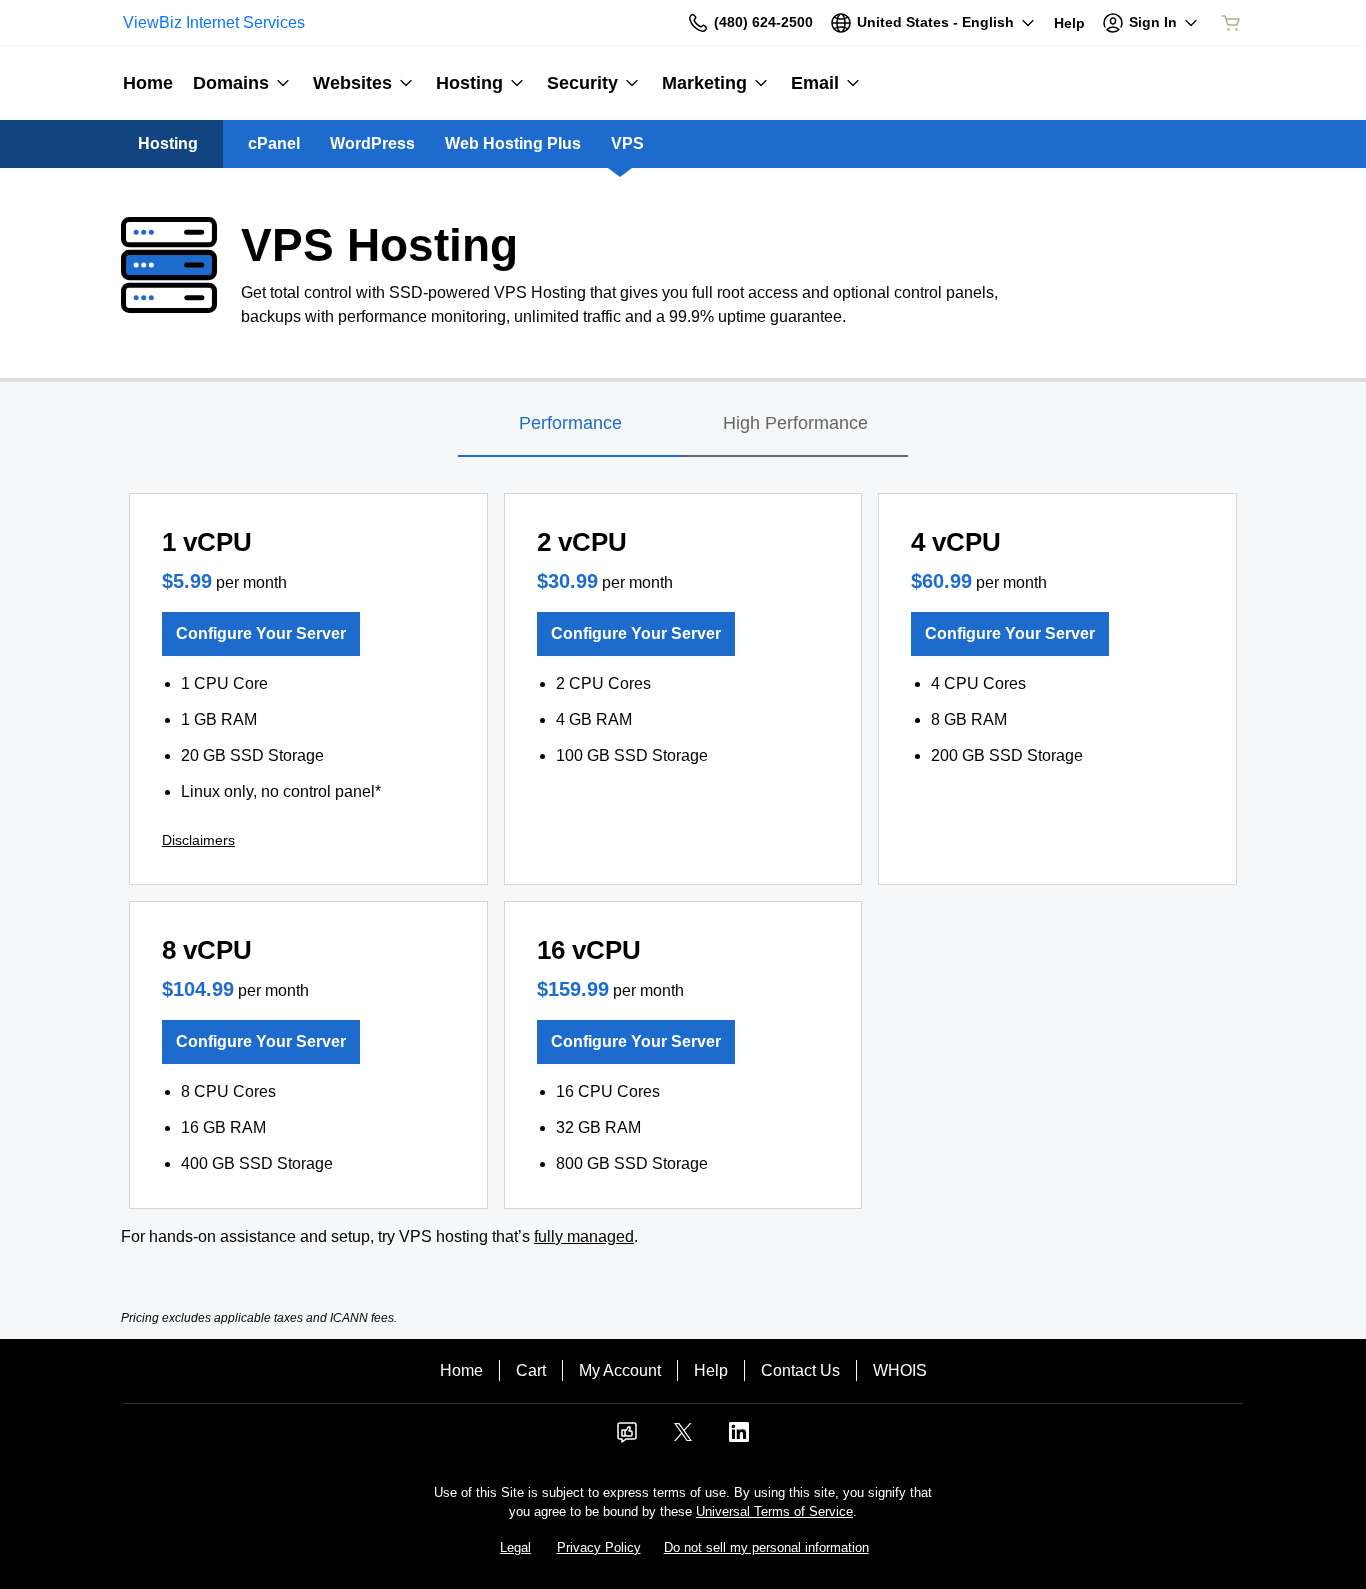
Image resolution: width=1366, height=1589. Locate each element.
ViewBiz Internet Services (214, 22)
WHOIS (900, 1370)
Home (461, 1370)
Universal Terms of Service (774, 1511)
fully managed (584, 1236)
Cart (531, 1370)
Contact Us (800, 1370)
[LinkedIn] (739, 1438)
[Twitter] (683, 1438)
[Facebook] (627, 1438)
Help (711, 1370)
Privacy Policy (599, 1547)
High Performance (795, 423)
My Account (620, 1370)
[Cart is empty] (1231, 23)
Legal (515, 1547)
